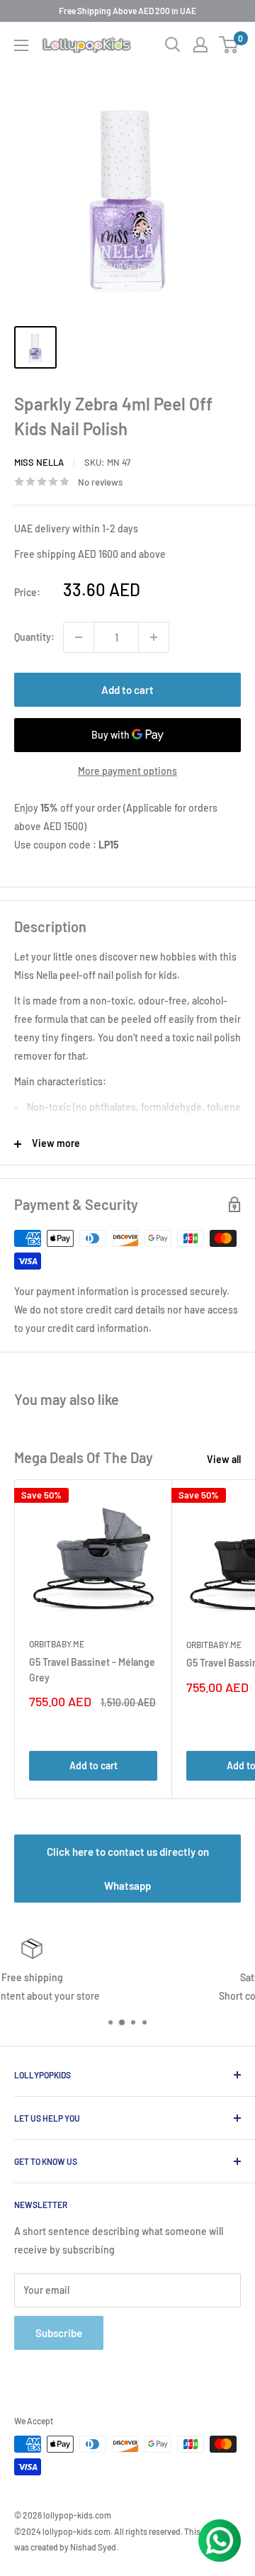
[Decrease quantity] (79, 637)
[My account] (200, 45)
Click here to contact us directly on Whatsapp (128, 1869)
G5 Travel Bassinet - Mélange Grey (92, 1670)
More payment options (127, 771)
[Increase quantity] (154, 637)
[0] (229, 45)
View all (224, 1459)
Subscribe (59, 2333)
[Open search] (173, 45)
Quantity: (34, 637)
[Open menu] (21, 45)
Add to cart (127, 690)
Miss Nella (39, 462)
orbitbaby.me (57, 1644)
